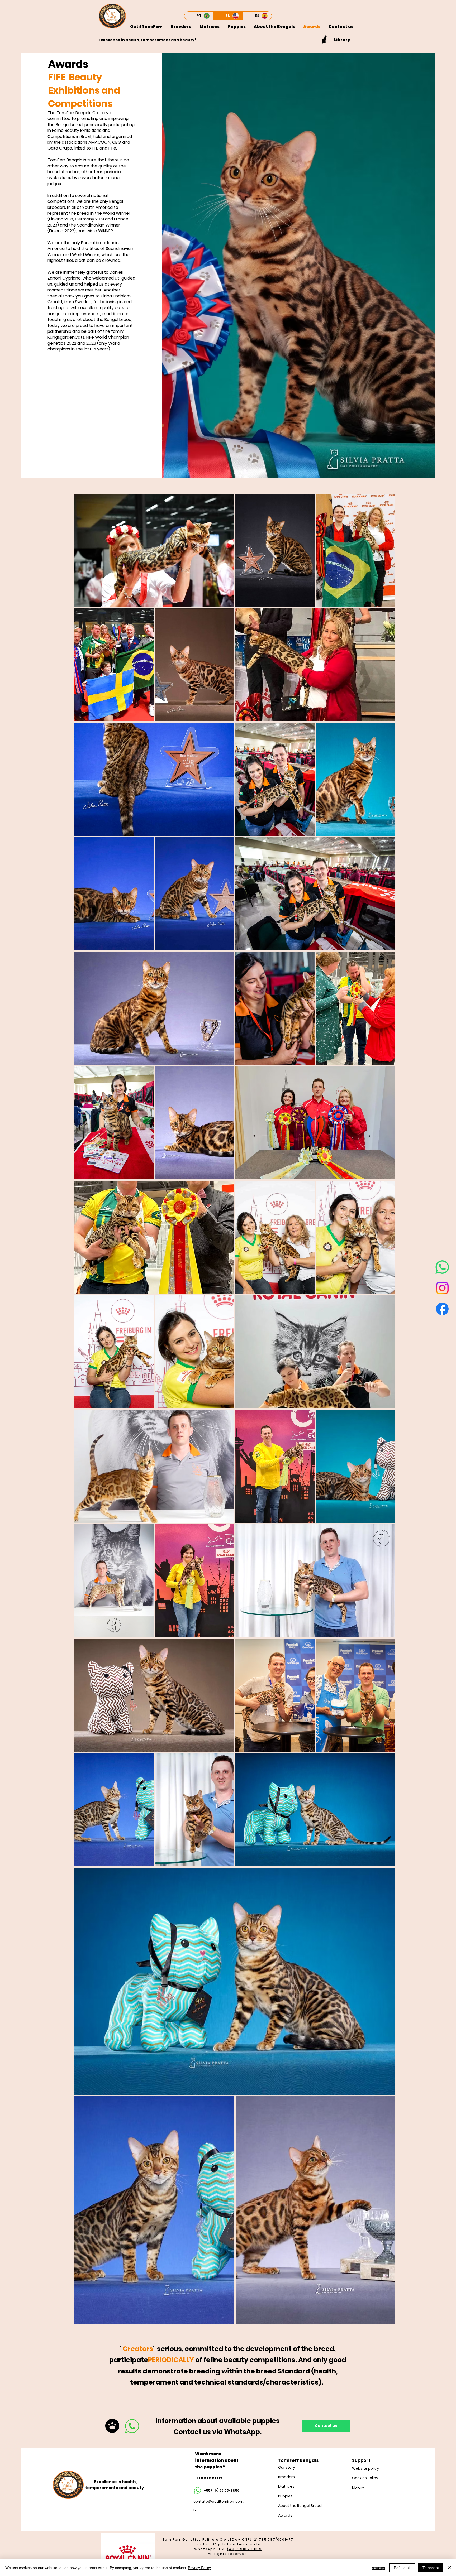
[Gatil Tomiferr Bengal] (442, 1267)
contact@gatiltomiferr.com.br (228, 2544)
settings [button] (379, 2568)
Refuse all (402, 2568)
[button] (274, 27)
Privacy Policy (199, 2568)
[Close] (450, 2568)
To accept (431, 2568)
